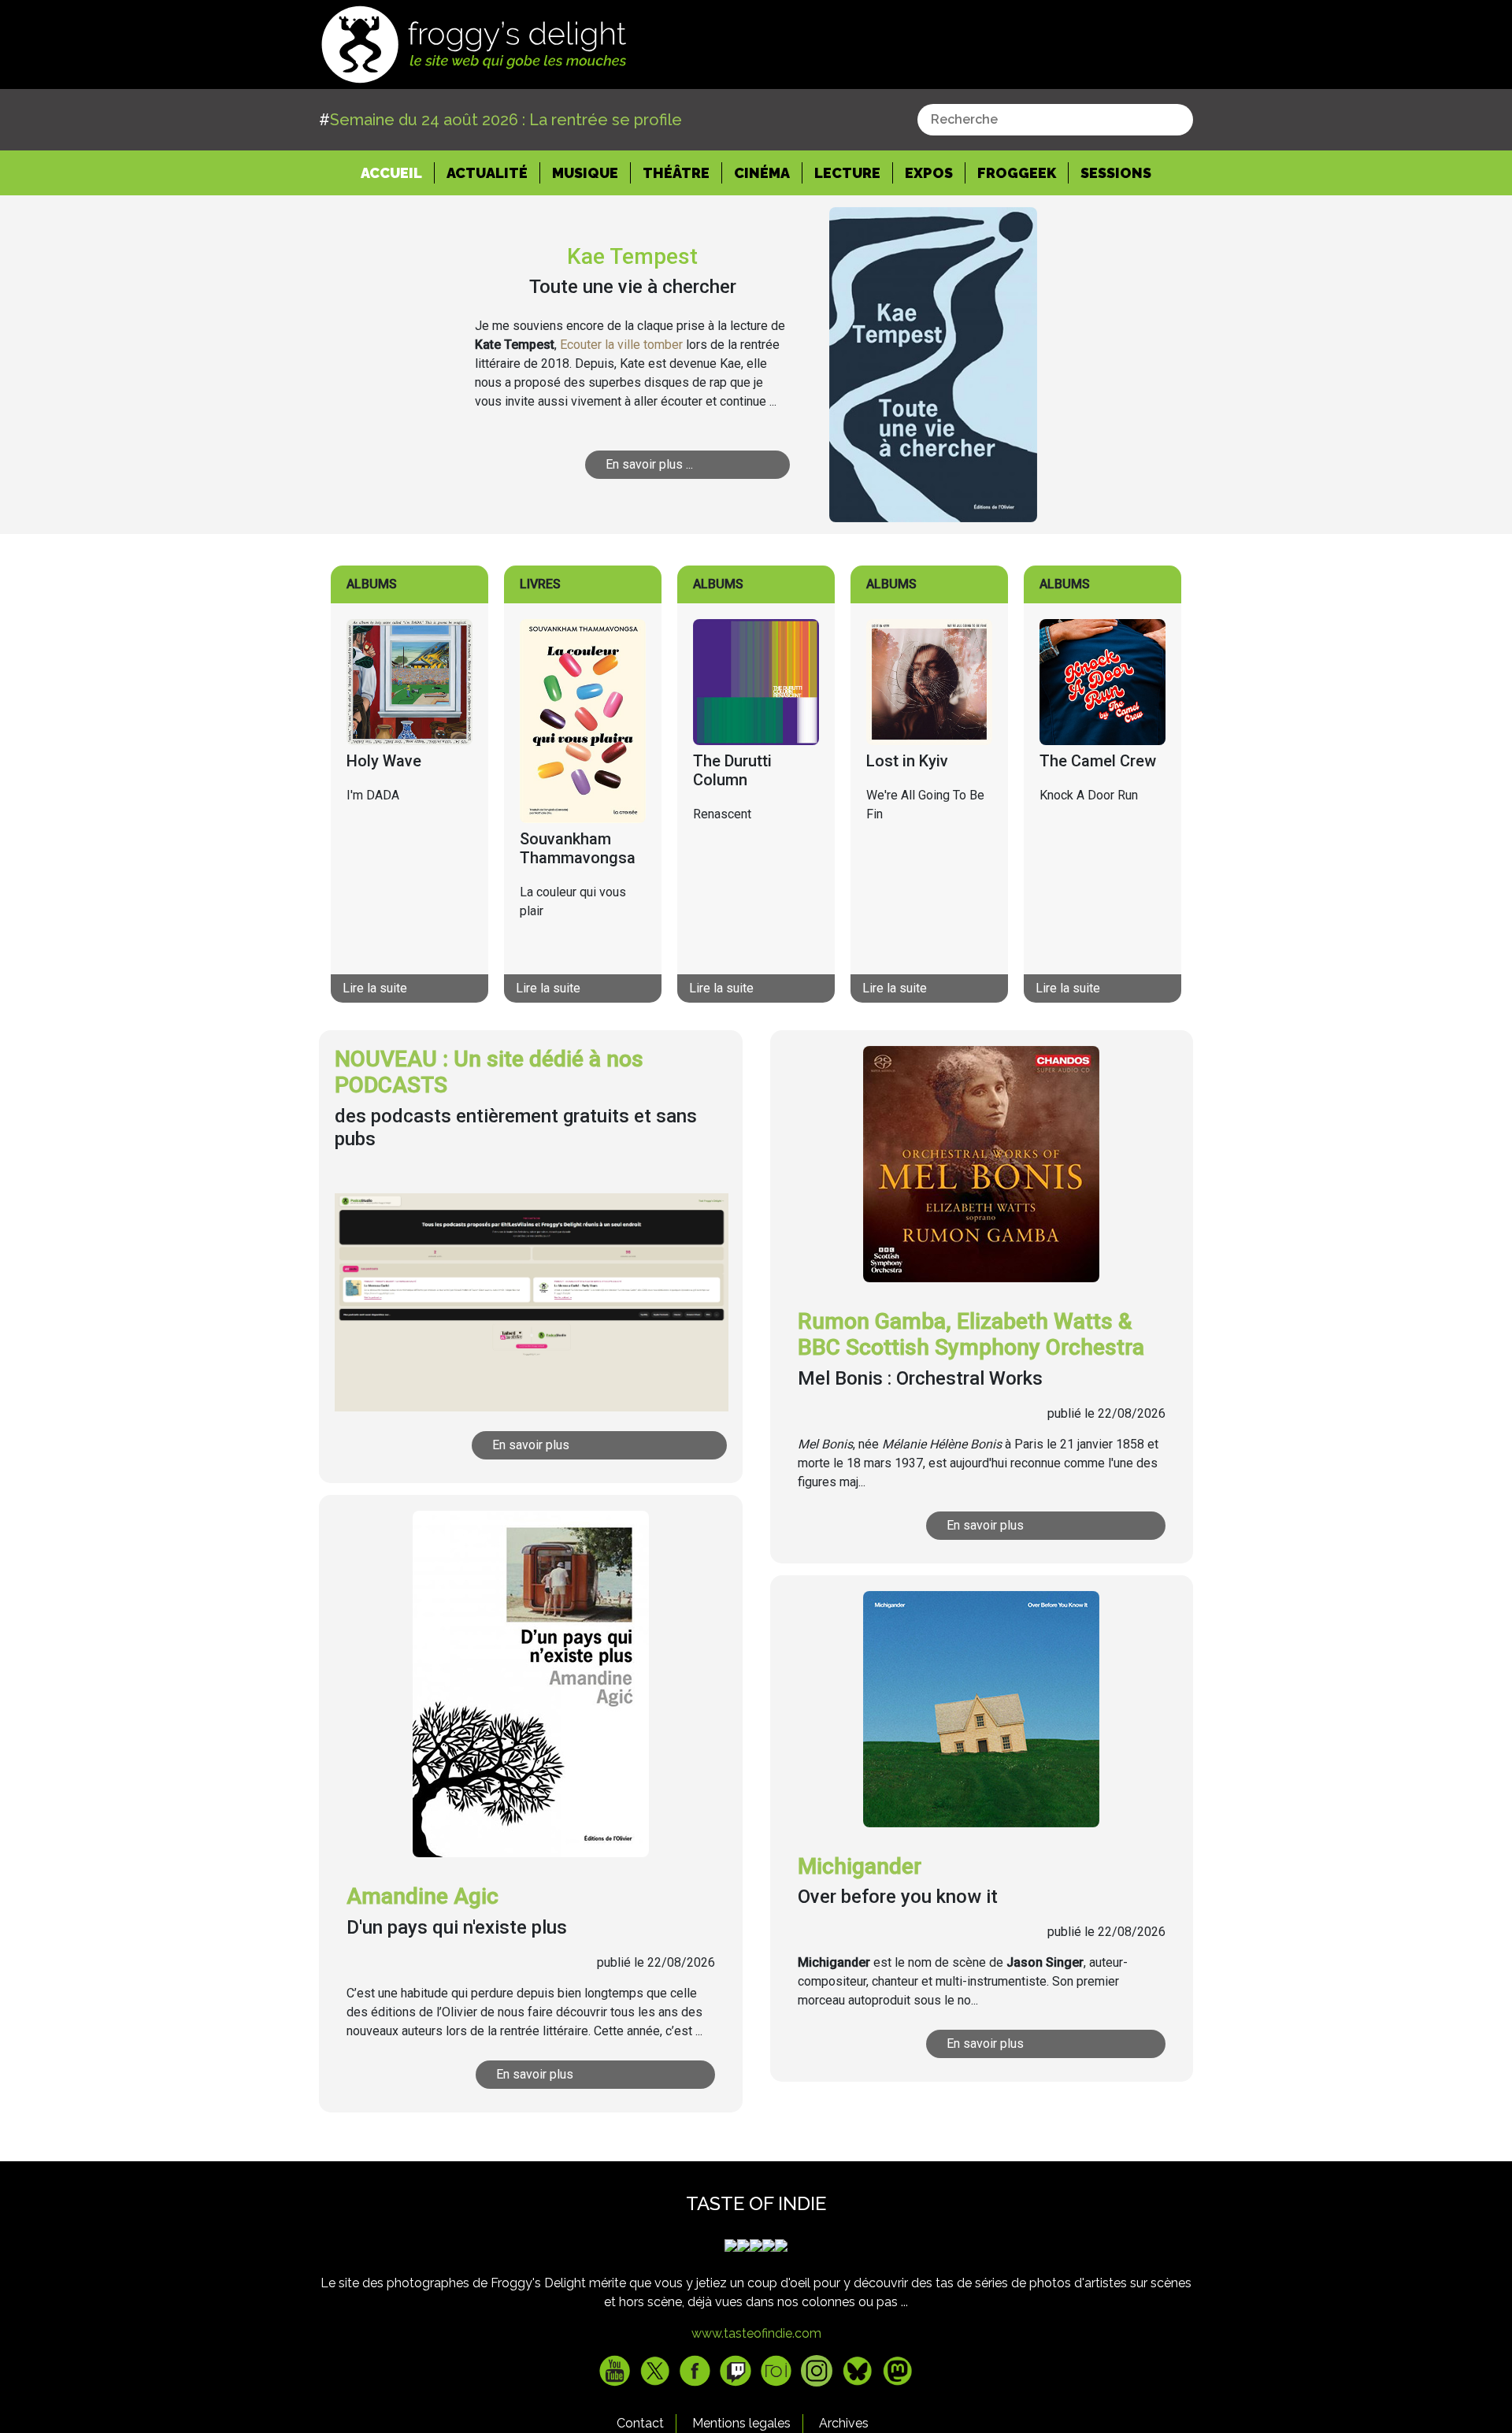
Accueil (398, 172)
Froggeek (1017, 173)
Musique (585, 173)
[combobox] (1055, 120)
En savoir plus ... (649, 464)
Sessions (1116, 173)
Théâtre (676, 173)
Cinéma (762, 173)
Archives (844, 2423)
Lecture (847, 173)
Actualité (487, 173)
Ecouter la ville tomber (621, 345)
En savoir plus (531, 1445)
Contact (640, 2423)
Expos (929, 173)
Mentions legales (741, 2423)
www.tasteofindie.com (756, 2333)
